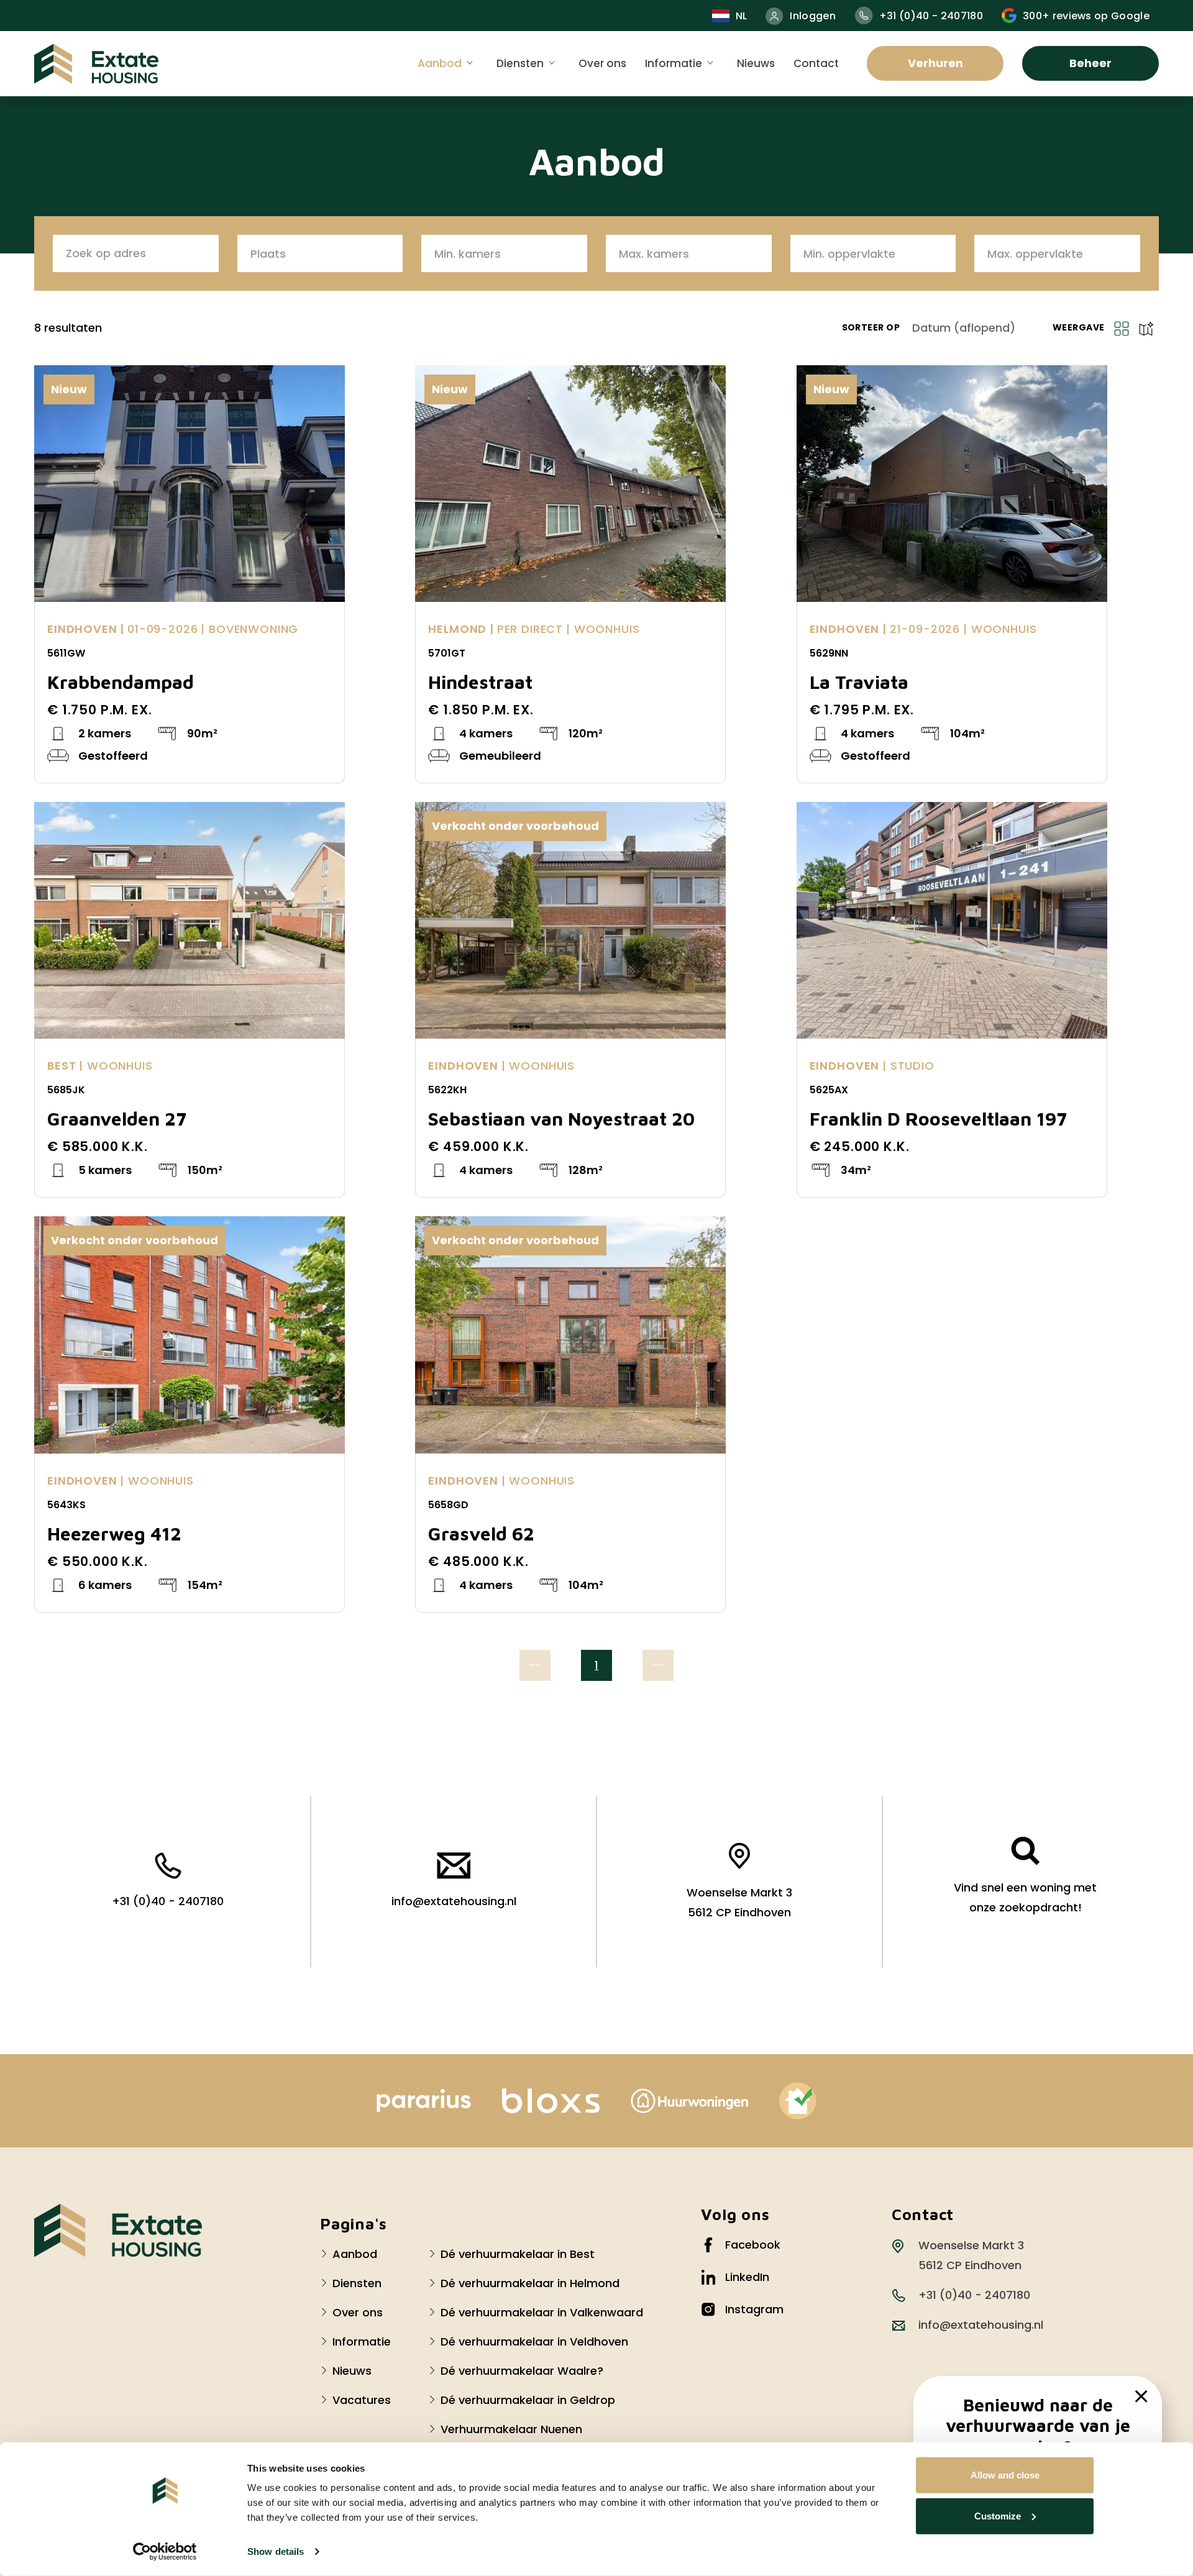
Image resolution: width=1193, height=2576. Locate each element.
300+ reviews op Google (1086, 16)
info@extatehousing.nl (454, 1901)
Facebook (753, 2245)
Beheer (1090, 63)
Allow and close (1005, 2475)
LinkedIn (747, 2277)
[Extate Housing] (96, 64)
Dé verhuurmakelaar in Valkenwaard (542, 2312)
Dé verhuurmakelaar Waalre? (522, 2371)
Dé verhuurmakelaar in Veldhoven (534, 2342)
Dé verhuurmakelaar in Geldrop (528, 2400)
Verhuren (935, 63)
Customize (998, 2515)
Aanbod (440, 63)
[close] (1141, 2396)
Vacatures (362, 2400)
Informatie (674, 63)
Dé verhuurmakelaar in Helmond (530, 2283)
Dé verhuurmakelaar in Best (518, 2254)
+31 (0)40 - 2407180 (931, 16)
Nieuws (756, 63)
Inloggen (813, 16)
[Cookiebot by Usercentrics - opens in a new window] (165, 2552)
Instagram (754, 2309)
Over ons (602, 63)
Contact (816, 63)
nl (742, 16)
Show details (276, 2551)
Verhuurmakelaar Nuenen (511, 2429)
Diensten (520, 63)
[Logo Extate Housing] (118, 2231)
